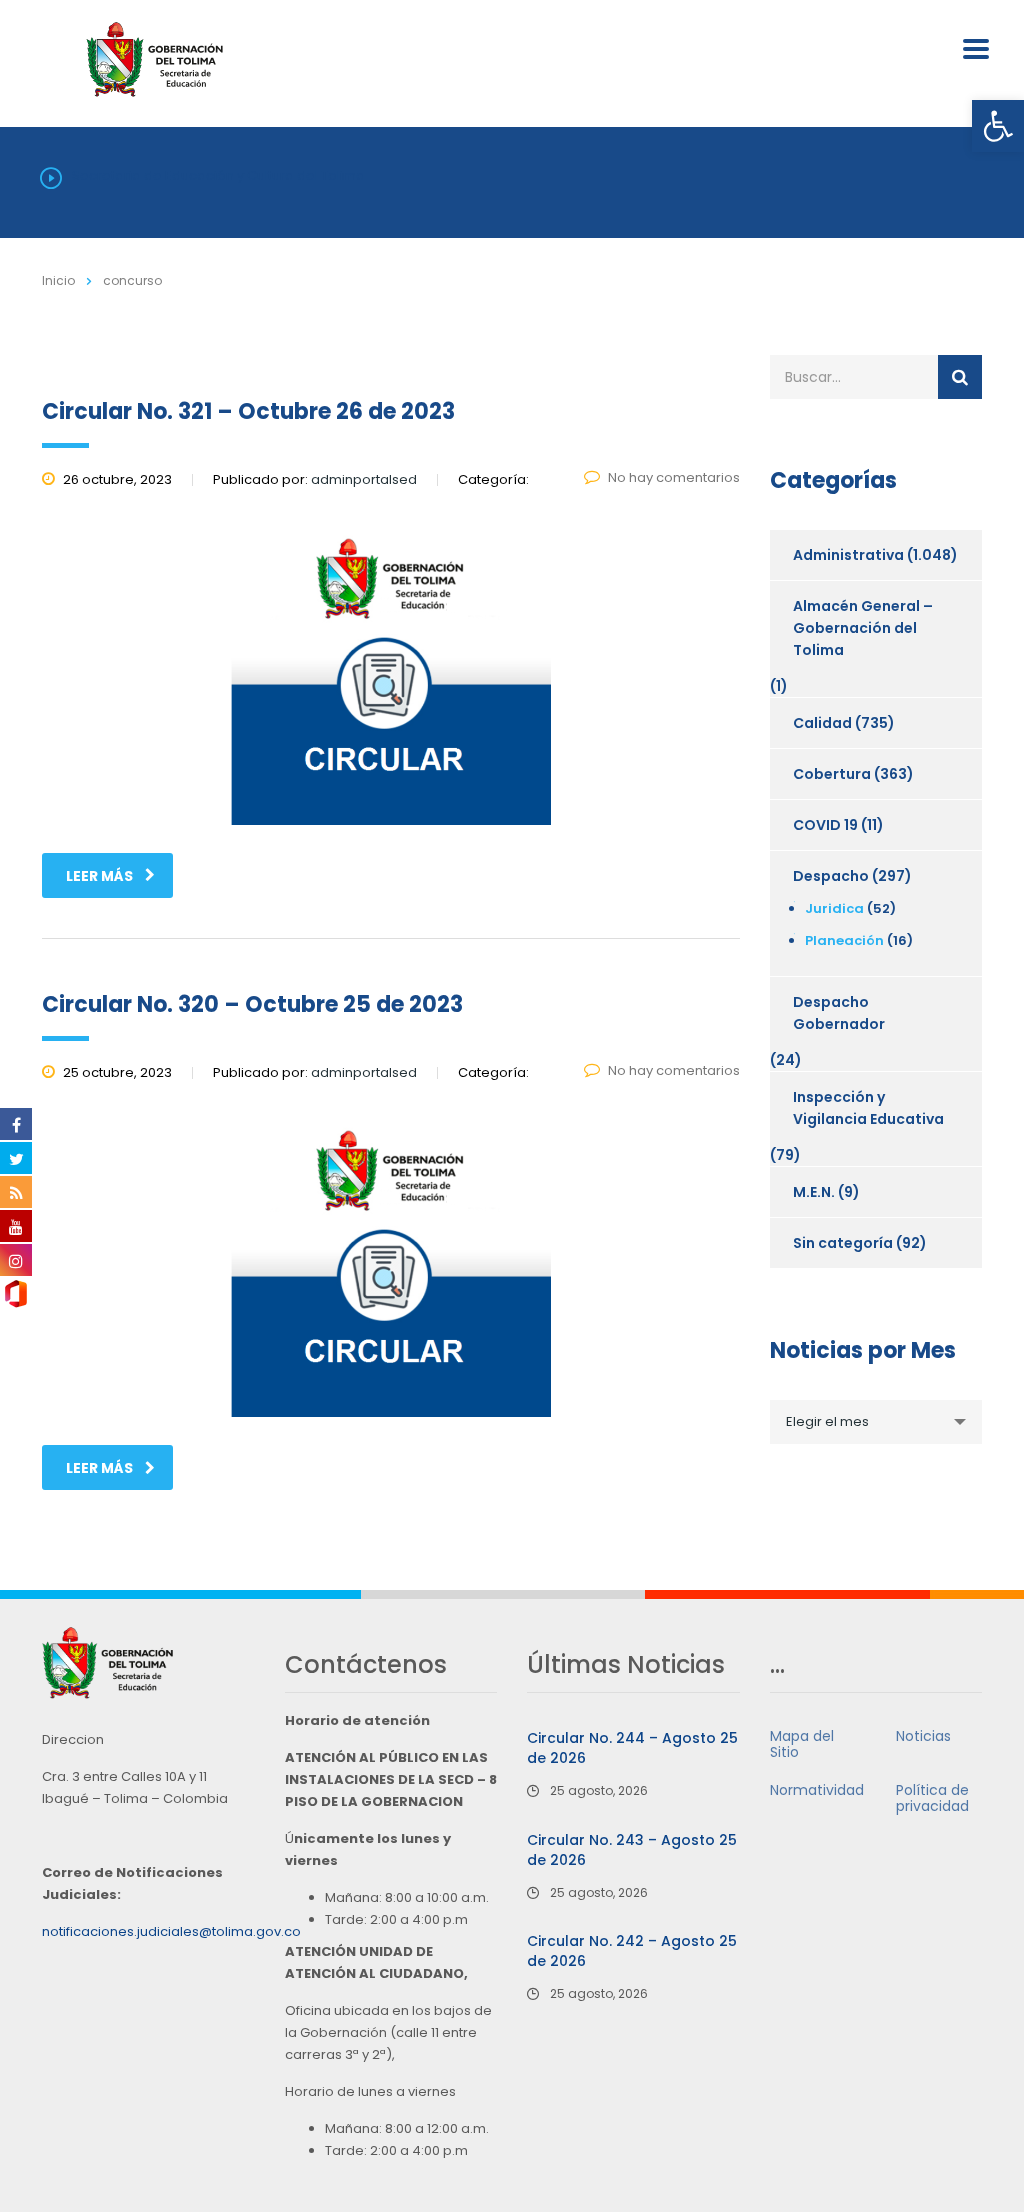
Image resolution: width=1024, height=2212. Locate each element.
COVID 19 (825, 825)
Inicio (58, 280)
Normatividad (817, 1790)
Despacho (831, 876)
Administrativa (848, 555)
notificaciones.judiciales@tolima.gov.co (171, 1931)
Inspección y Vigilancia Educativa (868, 1108)
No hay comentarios (674, 477)
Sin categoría (843, 1243)
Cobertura (832, 774)
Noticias (923, 1736)
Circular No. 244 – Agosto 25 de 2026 (632, 1748)
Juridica (834, 908)
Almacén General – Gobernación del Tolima (863, 628)
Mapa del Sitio (802, 1744)
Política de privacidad (932, 1798)
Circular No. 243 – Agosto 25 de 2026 (632, 1850)
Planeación (844, 940)
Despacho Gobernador (839, 1013)
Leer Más (99, 876)
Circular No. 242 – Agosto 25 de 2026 (632, 1951)
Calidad (822, 723)
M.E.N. (814, 1192)
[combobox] (876, 1422)
